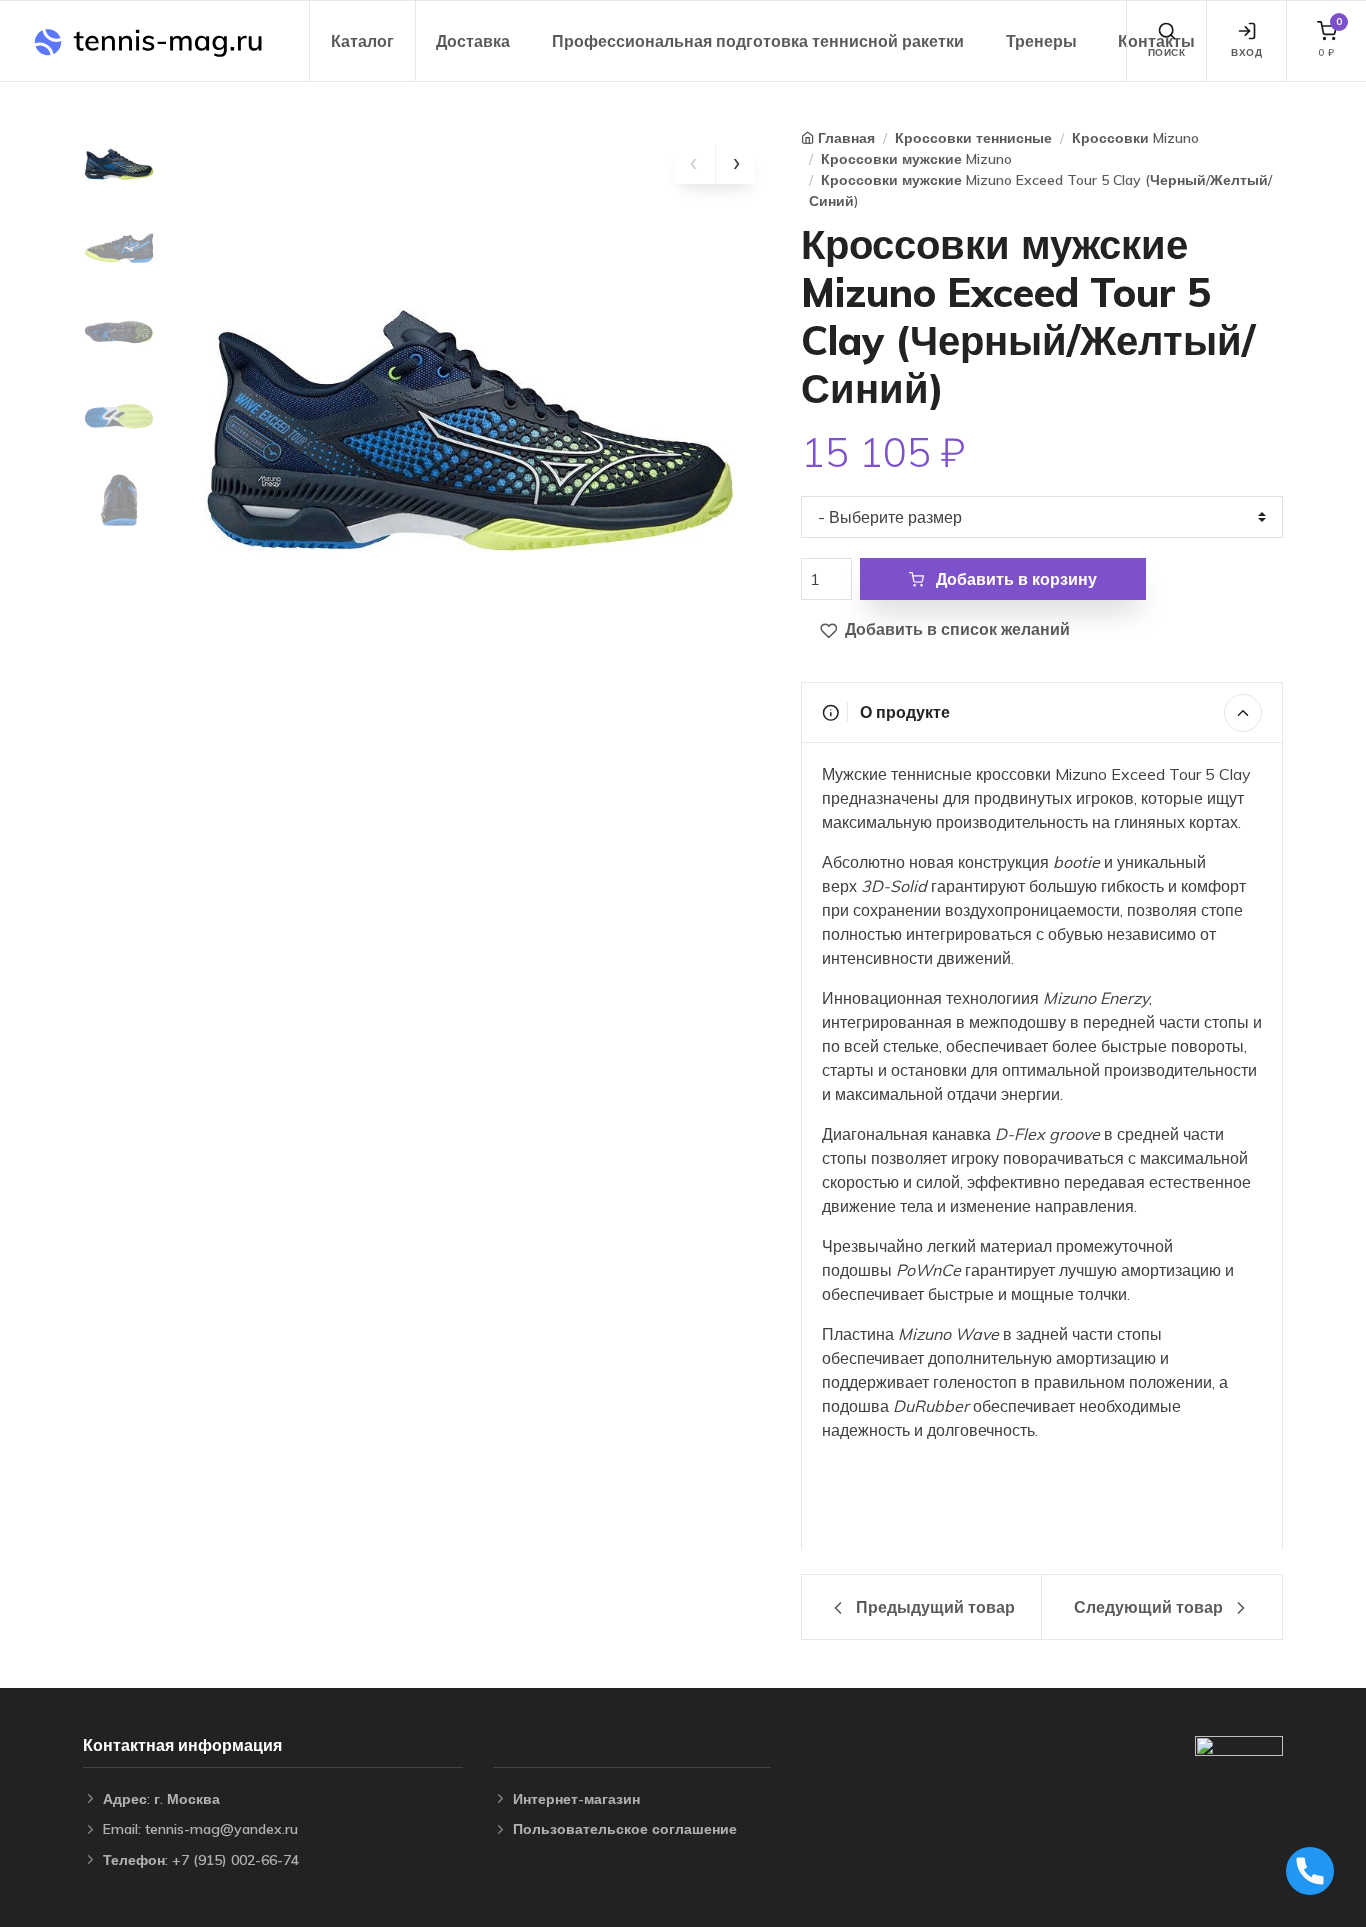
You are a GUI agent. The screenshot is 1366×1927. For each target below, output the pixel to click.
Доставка (473, 41)
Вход (1246, 52)
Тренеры (1041, 41)
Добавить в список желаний (955, 629)
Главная (846, 138)
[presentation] (695, 164)
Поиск (1167, 52)
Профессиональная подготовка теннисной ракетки (758, 41)
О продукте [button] (903, 712)
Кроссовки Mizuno (1135, 138)
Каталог (362, 41)
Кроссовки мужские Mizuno (916, 159)
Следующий (1148, 1607)
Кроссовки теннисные (973, 138)
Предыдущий (933, 1607)
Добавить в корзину (1014, 579)
